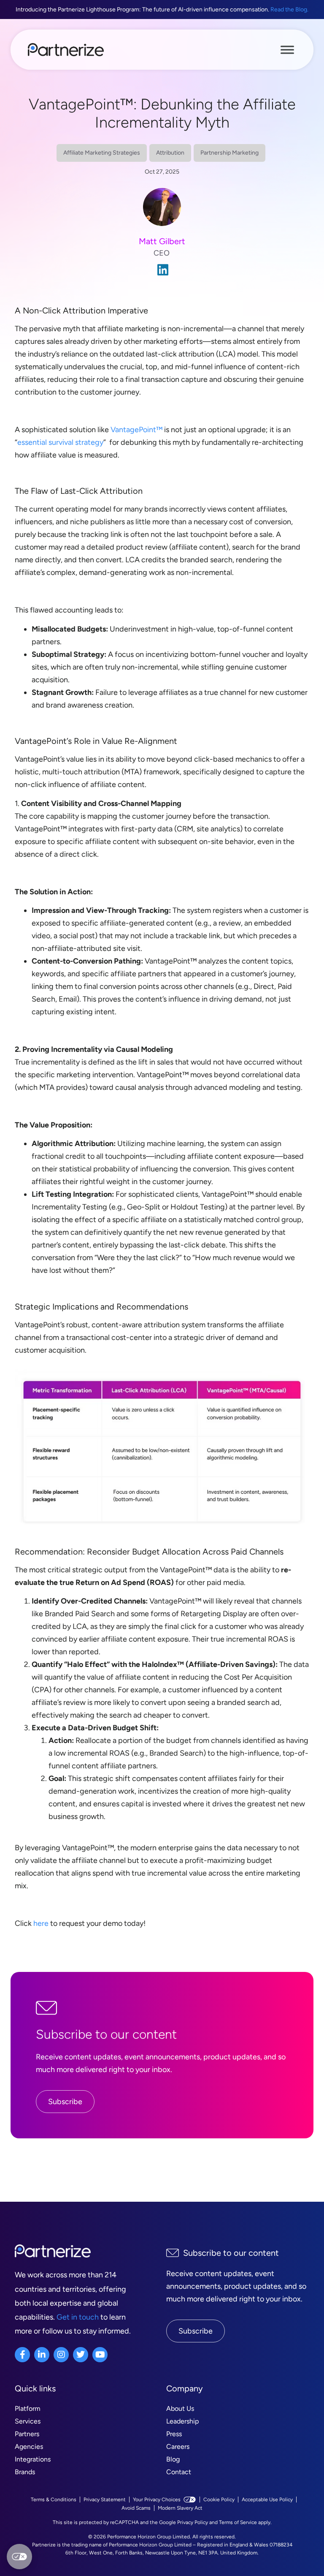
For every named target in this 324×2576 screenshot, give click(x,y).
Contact (179, 2472)
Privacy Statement (105, 2500)
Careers (178, 2447)
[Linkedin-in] (42, 2355)
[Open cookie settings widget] (19, 2557)
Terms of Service (238, 2522)
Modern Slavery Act (180, 2508)
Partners (27, 2434)
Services (28, 2421)
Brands (25, 2472)
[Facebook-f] (22, 2355)
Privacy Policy (193, 2522)
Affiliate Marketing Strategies (102, 153)
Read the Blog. (289, 10)
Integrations (33, 2459)
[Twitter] (81, 2355)
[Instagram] (61, 2355)
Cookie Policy (219, 2500)
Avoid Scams (136, 2508)
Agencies (29, 2447)
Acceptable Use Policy (267, 2500)
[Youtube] (100, 2355)
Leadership (182, 2421)
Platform (28, 2409)
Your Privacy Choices (157, 2500)
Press (174, 2434)
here (41, 1923)
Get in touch (78, 2317)
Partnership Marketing (229, 153)
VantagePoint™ (136, 430)
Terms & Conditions (54, 2500)
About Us (180, 2409)
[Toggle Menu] (287, 49)
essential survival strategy (60, 442)
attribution (170, 153)
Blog (173, 2459)
